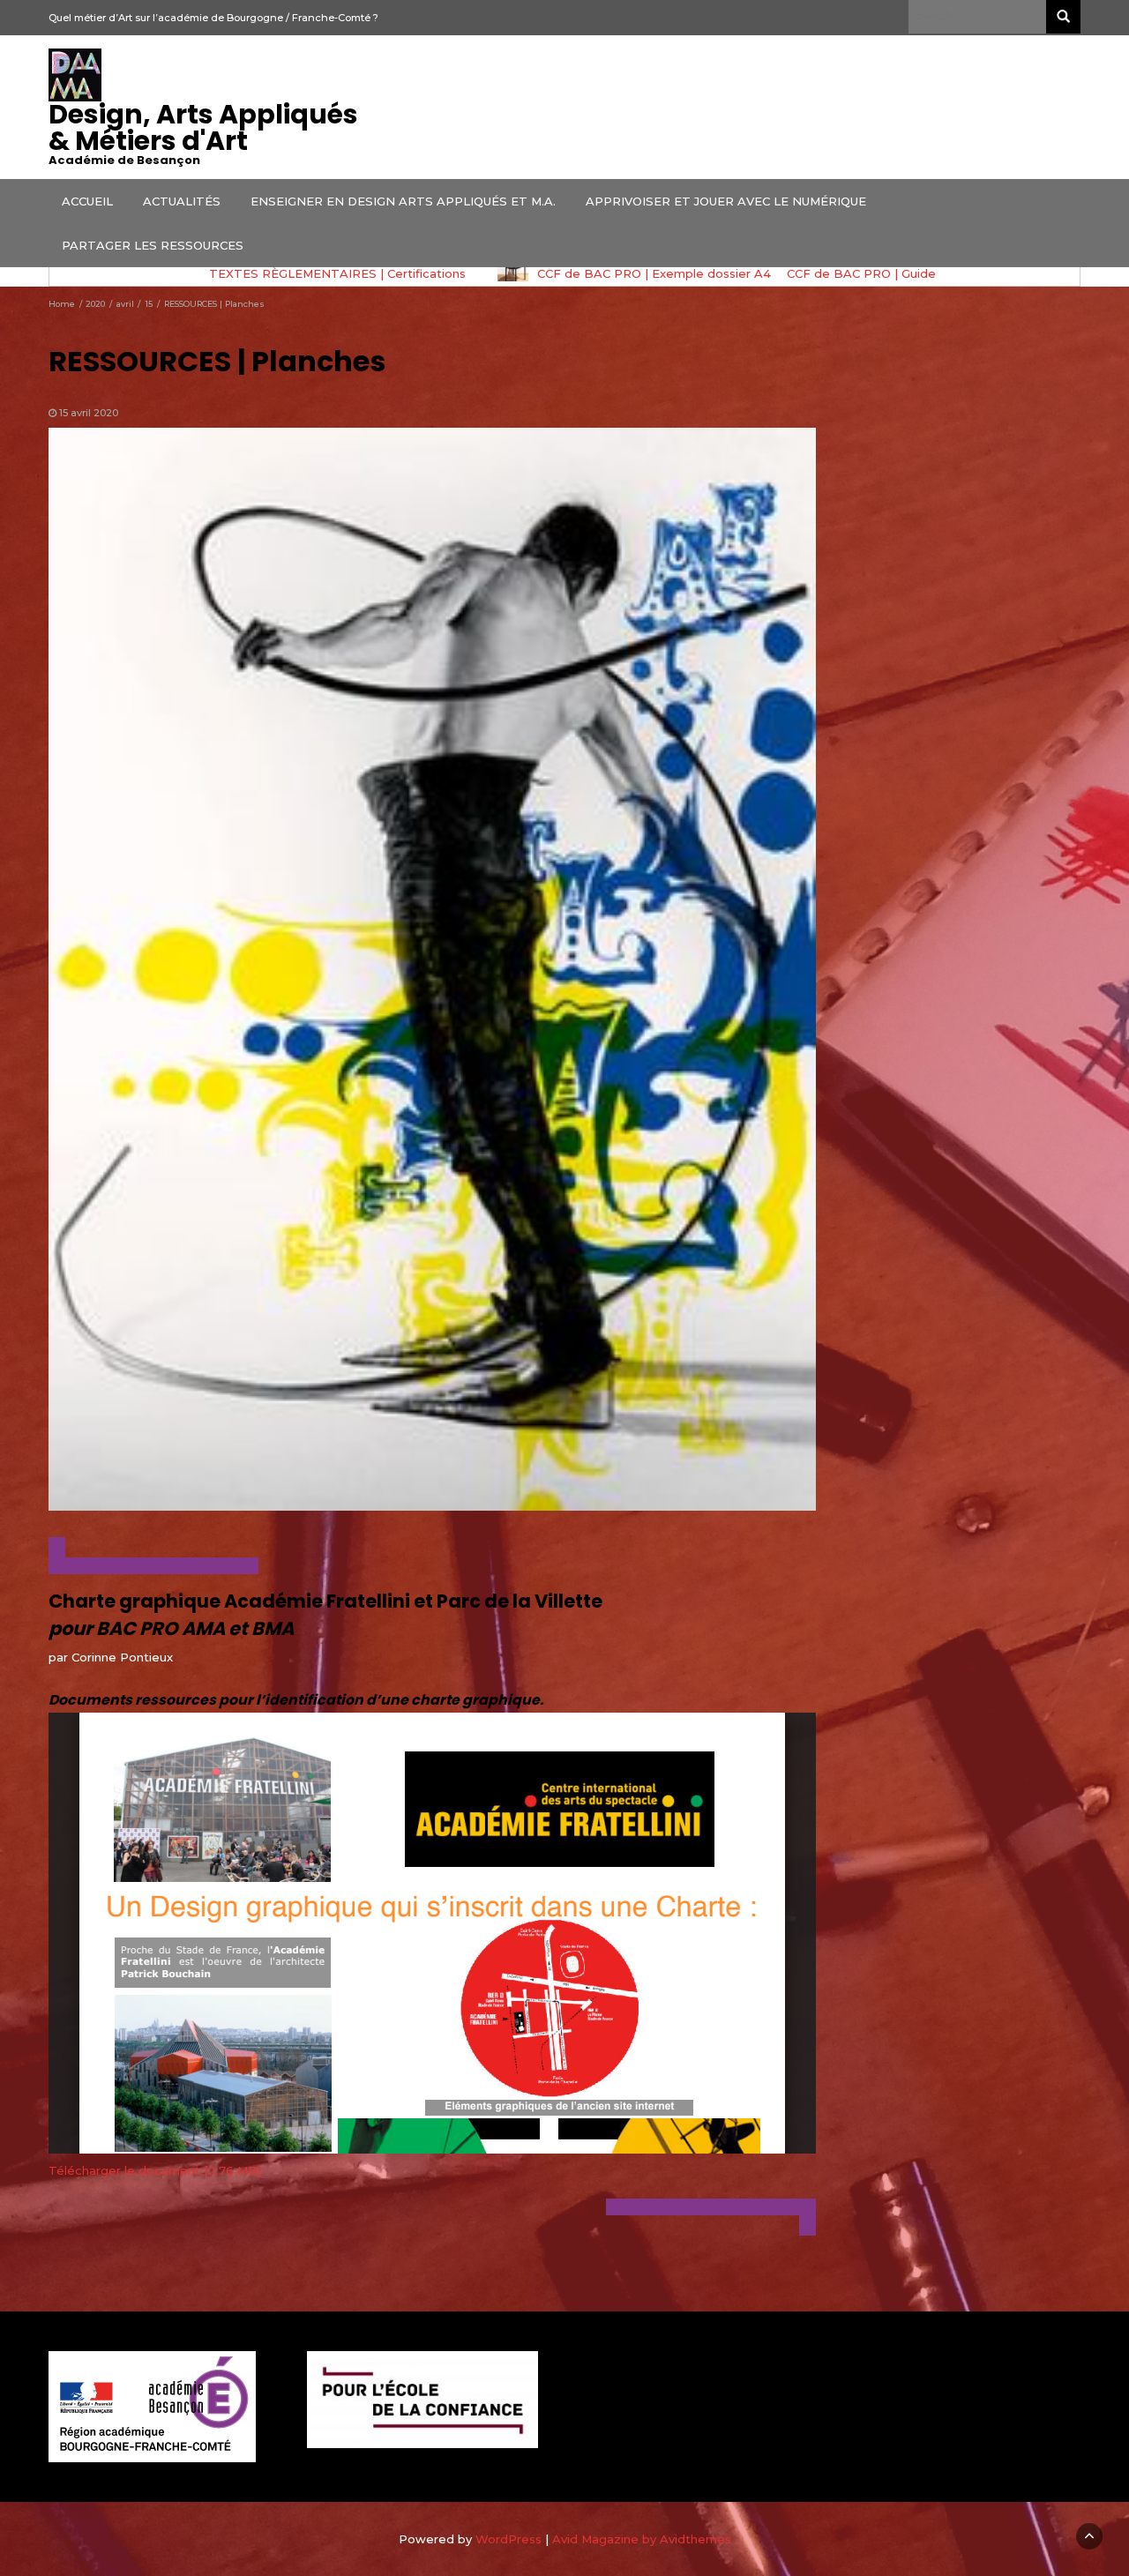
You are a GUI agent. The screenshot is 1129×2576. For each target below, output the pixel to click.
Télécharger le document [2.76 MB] (155, 2170)
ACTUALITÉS (182, 201)
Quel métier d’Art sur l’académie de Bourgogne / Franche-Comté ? (213, 18)
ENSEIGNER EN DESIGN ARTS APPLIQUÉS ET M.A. (403, 201)
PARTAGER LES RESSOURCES (153, 245)
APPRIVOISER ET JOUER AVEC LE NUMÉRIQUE (726, 201)
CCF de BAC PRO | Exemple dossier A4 (365, 273)
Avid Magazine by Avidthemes (642, 2539)
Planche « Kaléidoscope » (903, 273)
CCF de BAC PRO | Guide (572, 273)
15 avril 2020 (89, 413)
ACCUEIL (87, 201)
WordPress (508, 2539)
